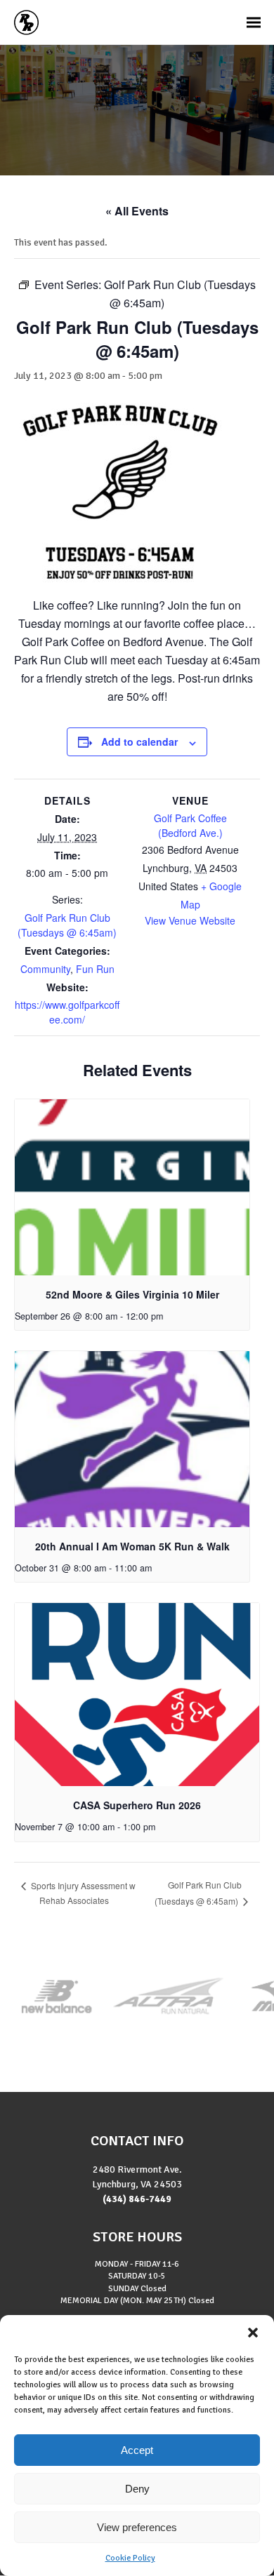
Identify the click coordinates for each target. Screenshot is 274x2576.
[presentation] (132, 1187)
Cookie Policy (130, 2558)
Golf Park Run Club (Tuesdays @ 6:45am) (67, 925)
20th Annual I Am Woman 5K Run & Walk (132, 1546)
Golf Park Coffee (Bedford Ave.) (190, 825)
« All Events (137, 211)
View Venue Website (190, 920)
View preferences (137, 2527)
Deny (137, 2489)
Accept (137, 2450)
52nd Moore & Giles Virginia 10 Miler (132, 1294)
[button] (253, 2333)
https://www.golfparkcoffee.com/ (67, 1012)
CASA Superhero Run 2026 (137, 1805)
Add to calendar (139, 742)
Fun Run (95, 969)
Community (45, 969)
